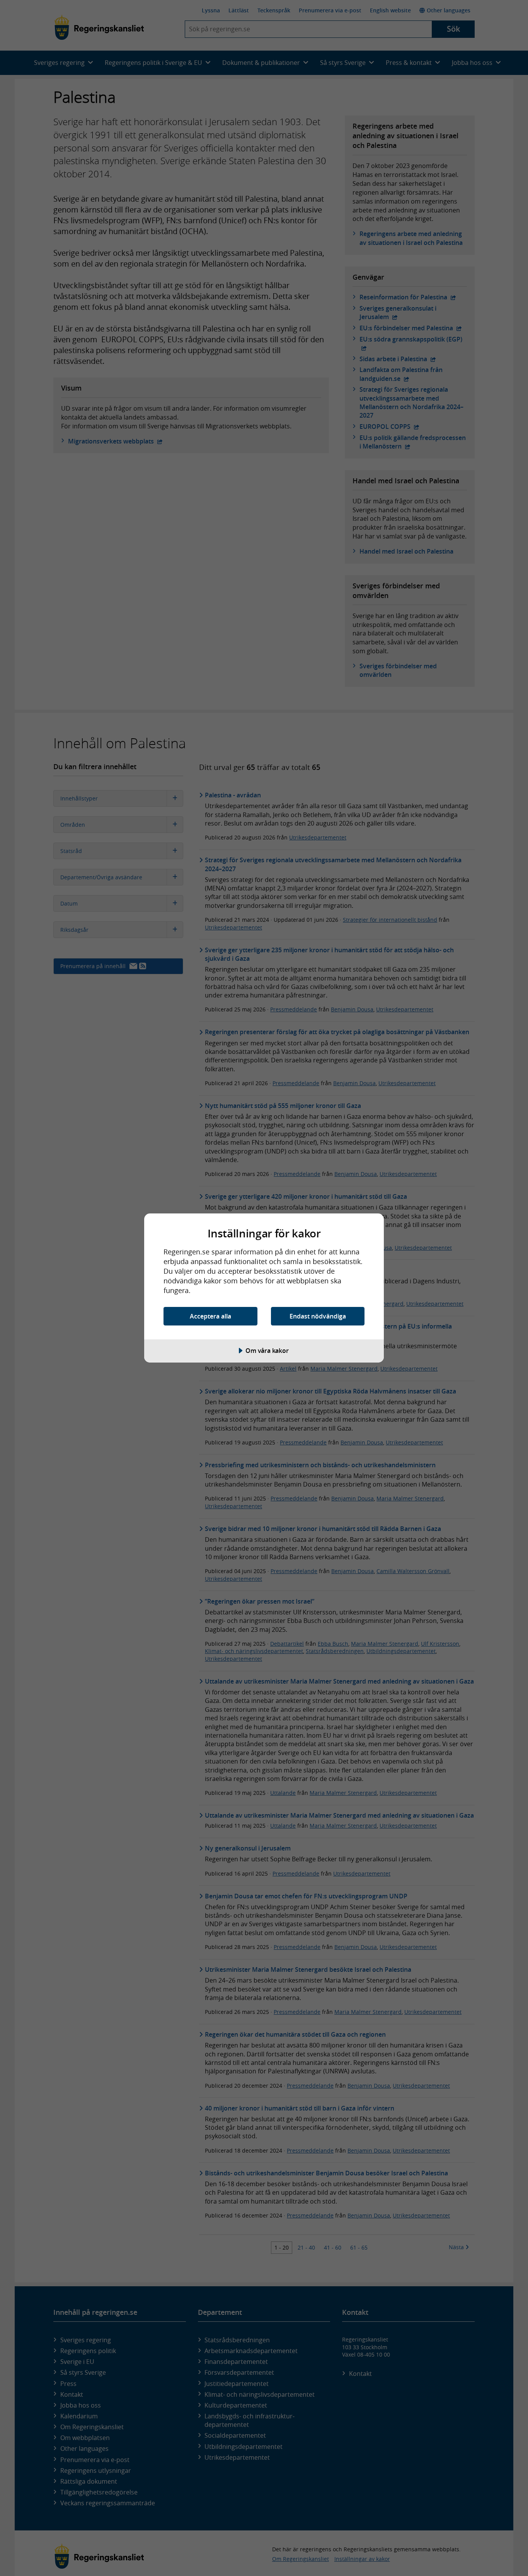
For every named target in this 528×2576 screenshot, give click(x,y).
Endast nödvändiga (318, 1316)
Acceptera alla (210, 1316)
